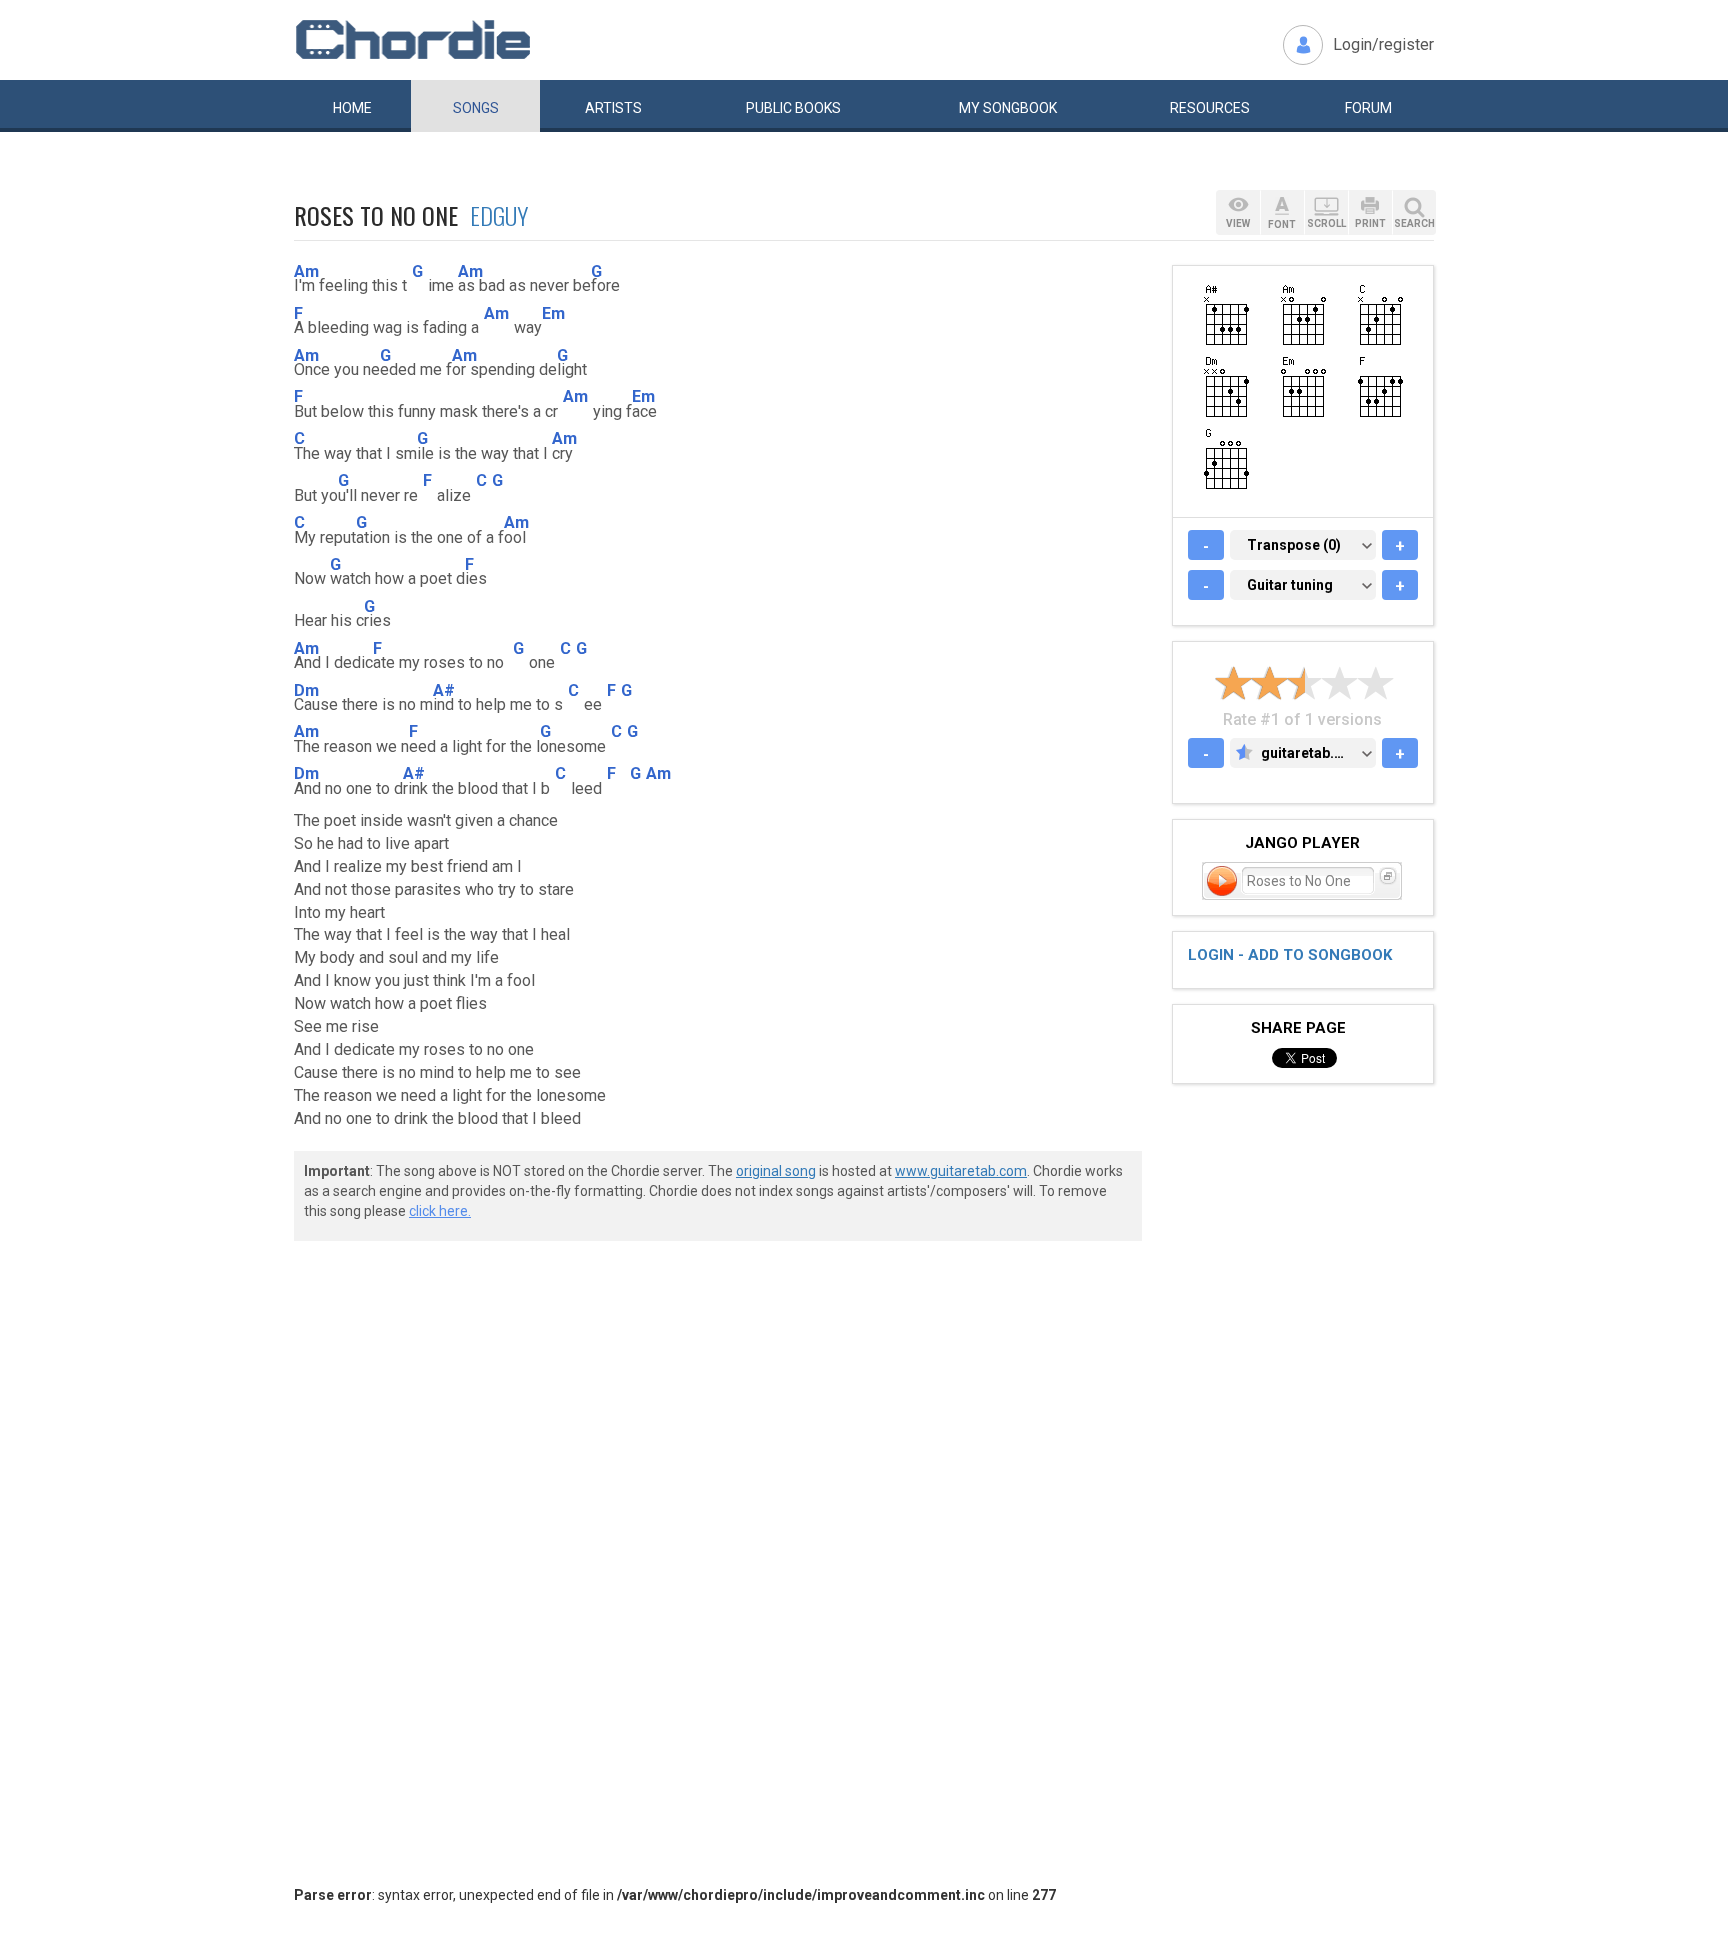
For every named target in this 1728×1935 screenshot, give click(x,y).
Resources (1210, 108)
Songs (476, 108)
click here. (440, 1211)
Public (793, 108)
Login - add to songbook (1290, 955)
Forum (1368, 108)
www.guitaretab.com (961, 1171)
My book (1008, 108)
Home (352, 108)
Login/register (1383, 44)
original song (776, 1171)
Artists (613, 108)
